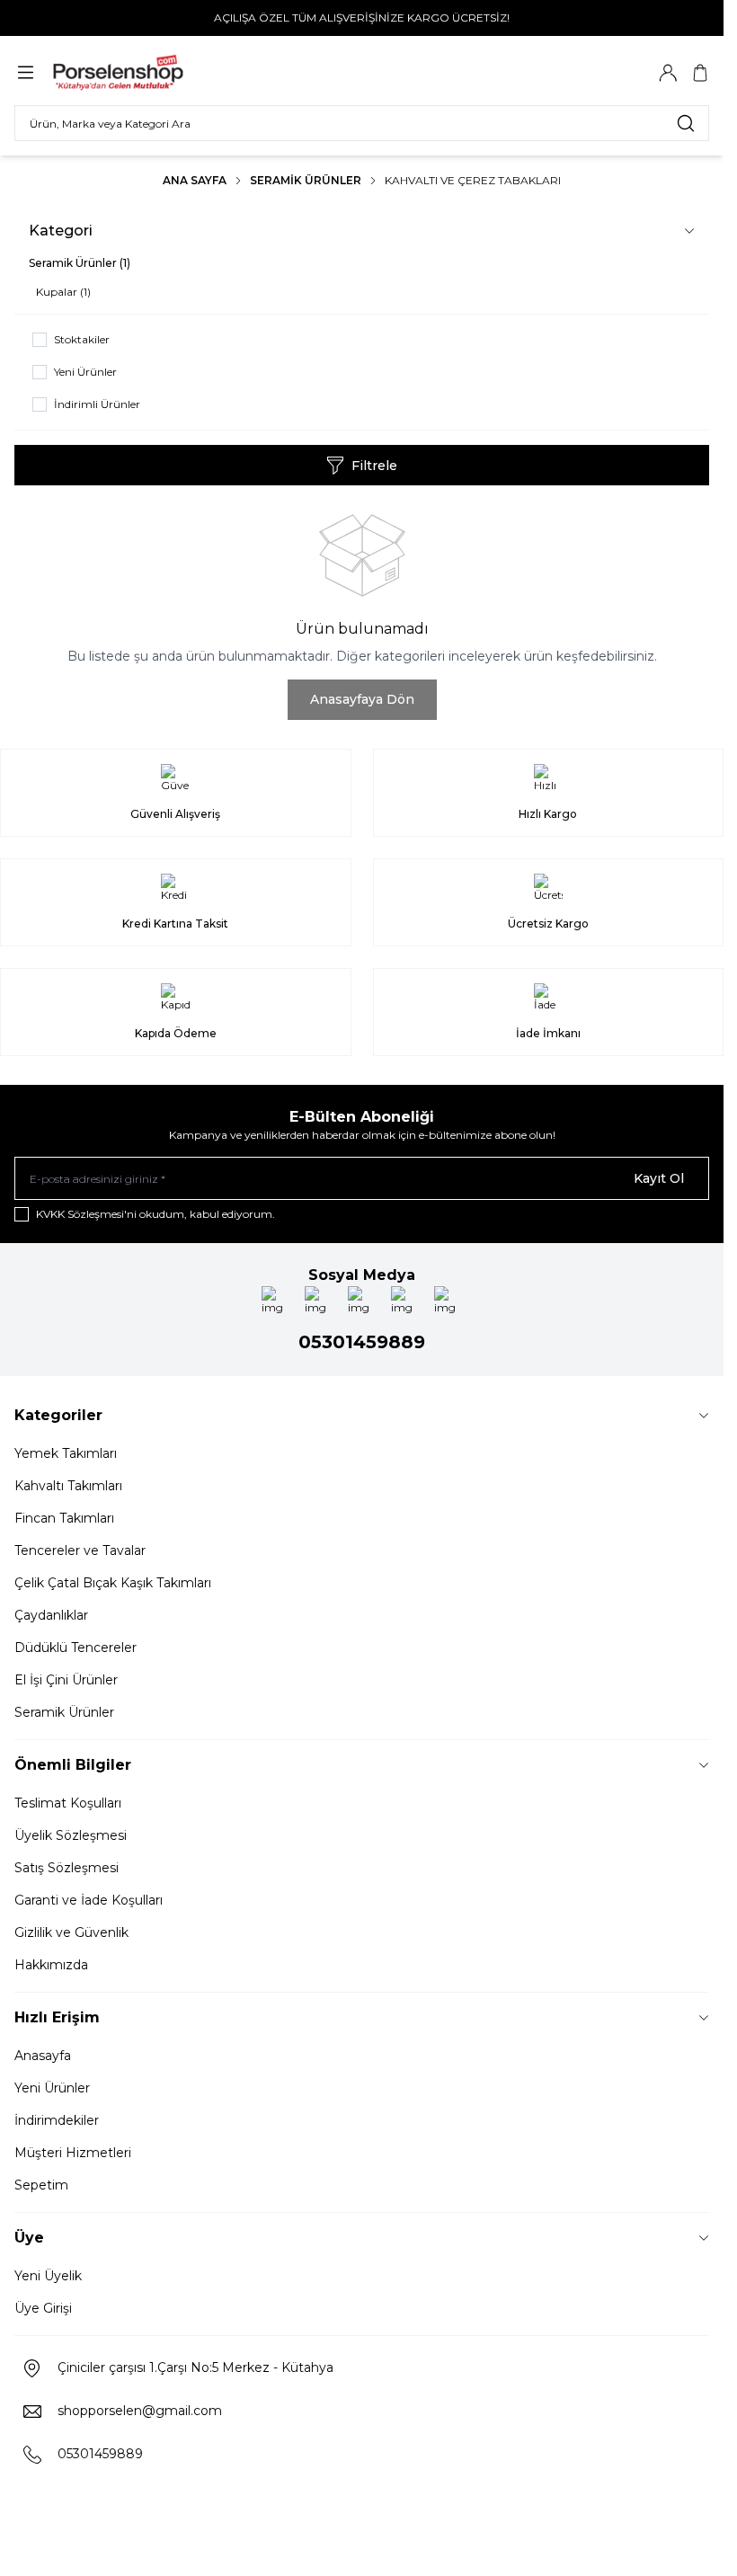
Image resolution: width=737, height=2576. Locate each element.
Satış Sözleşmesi (67, 1868)
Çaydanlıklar (51, 1615)
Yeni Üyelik (48, 2276)
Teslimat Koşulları (68, 1803)
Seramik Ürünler (306, 180)
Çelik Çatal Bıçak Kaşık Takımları (113, 1583)
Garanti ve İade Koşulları (89, 1900)
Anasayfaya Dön (362, 699)
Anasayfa (43, 2056)
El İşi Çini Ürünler (66, 1680)
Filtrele (374, 466)
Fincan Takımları (64, 1518)
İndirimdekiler (57, 2120)
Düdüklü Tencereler (75, 1648)
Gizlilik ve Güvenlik (71, 1932)
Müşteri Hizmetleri (73, 2153)
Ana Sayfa (195, 180)
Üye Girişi (43, 2308)
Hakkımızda (51, 1965)
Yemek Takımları (66, 1453)
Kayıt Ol (659, 1178)
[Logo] (138, 72)
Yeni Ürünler (52, 2088)
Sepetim (41, 2185)
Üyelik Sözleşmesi (71, 1835)
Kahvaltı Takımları (68, 1486)
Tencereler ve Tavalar (80, 1550)
